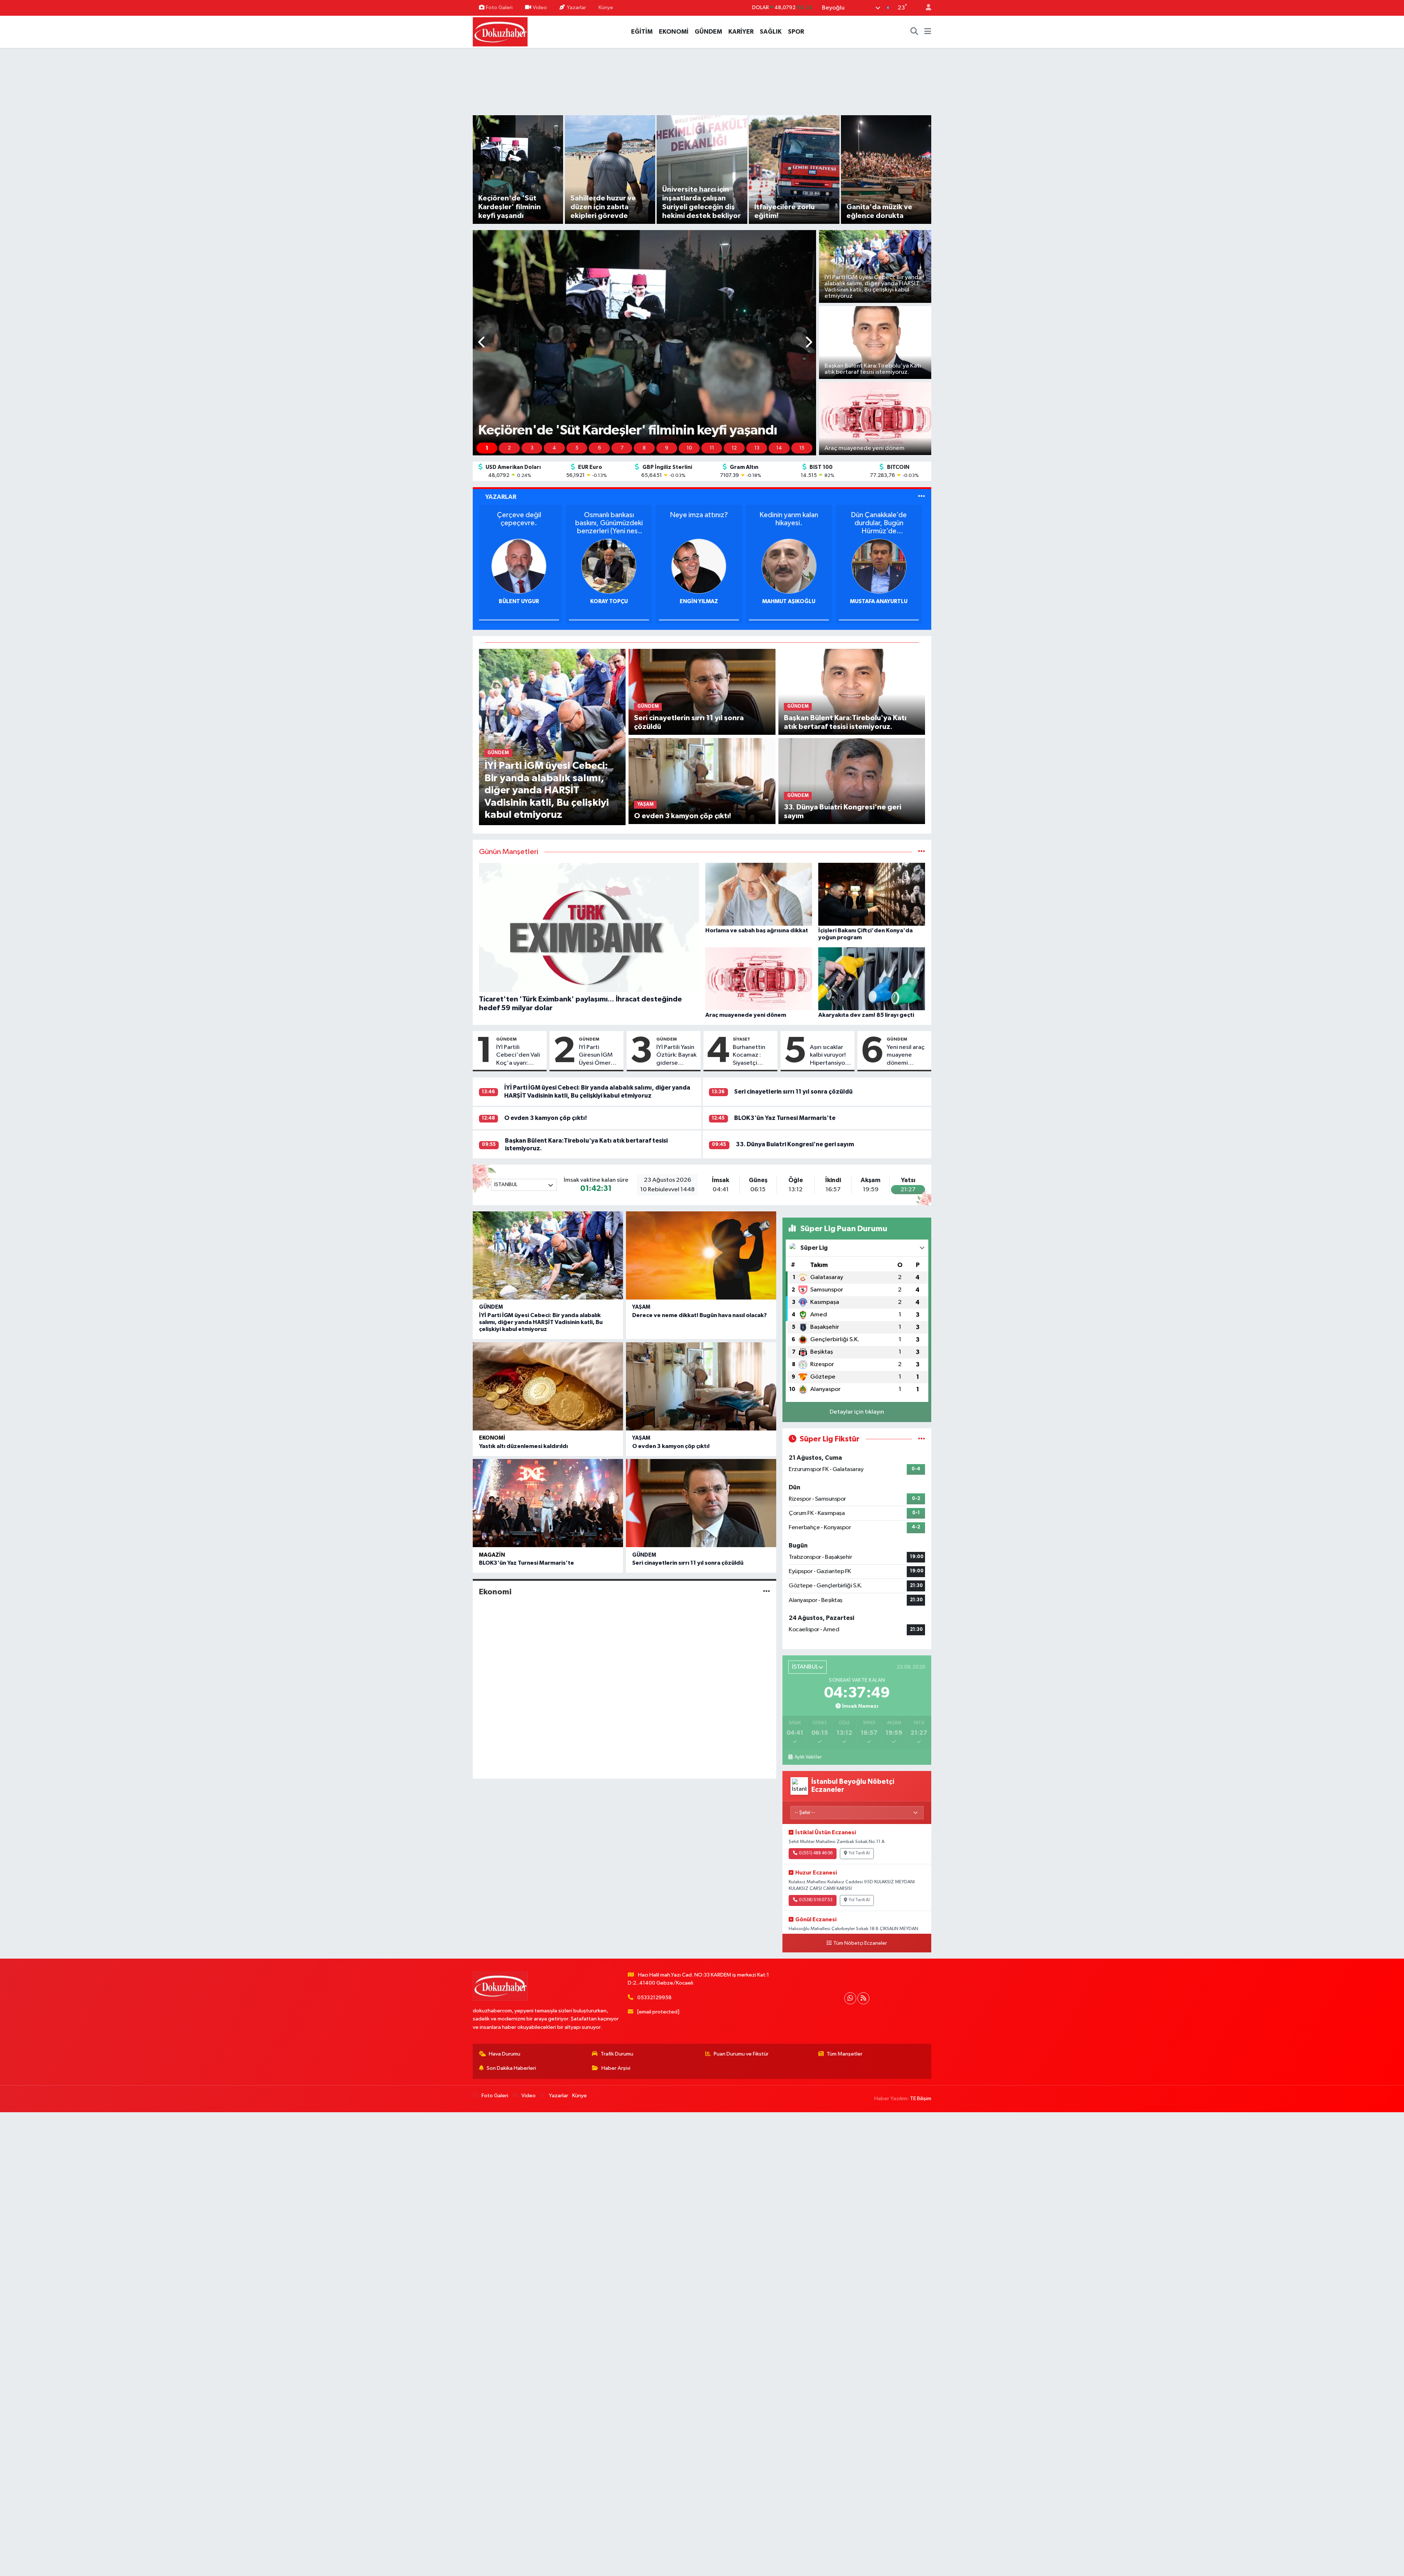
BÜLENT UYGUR (522, 601)
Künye (606, 7)
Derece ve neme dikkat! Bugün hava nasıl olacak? (699, 1315)
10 (689, 448)
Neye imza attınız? (702, 515)
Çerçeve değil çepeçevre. (522, 519)
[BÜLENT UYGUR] (522, 566)
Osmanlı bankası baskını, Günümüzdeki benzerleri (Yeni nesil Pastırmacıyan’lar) (612, 523)
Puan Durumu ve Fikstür (741, 2054)
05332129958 (654, 1998)
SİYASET (741, 1039)
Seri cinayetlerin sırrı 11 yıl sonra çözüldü (793, 1092)
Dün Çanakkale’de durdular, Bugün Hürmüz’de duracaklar (882, 523)
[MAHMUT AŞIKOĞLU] (792, 566)
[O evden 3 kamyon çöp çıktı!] (702, 781)
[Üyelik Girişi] (925, 8)
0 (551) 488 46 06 (816, 1853)
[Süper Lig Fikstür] (922, 1439)
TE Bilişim (921, 2099)
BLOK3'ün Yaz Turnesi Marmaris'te (785, 1118)
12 (734, 448)
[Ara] (914, 32)
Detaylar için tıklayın (857, 1412)
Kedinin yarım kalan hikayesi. (792, 519)
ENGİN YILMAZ (702, 601)
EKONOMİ (674, 32)
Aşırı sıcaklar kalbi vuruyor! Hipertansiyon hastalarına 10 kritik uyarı (829, 1056)
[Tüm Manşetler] (922, 852)
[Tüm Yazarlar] (922, 497)
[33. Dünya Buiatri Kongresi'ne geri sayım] (852, 781)
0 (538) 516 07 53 (816, 1900)
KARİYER (741, 32)
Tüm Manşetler (845, 2054)
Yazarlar (576, 7)
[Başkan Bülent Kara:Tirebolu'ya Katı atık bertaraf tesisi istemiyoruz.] (852, 692)
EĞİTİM (642, 32)
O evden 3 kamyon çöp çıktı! (546, 1118)
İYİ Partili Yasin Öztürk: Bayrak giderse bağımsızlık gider (676, 1056)
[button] (482, 343)
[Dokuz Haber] (500, 31)
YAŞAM (641, 1307)
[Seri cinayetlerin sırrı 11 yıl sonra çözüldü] (702, 692)
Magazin (492, 1555)
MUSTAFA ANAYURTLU (882, 601)
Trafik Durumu (617, 2054)
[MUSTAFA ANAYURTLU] (882, 566)
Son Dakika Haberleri (511, 2068)
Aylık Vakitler (808, 1757)
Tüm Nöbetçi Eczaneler (860, 1943)
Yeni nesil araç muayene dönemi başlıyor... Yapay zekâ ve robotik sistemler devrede (906, 1056)
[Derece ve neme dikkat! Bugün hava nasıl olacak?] (701, 1255)
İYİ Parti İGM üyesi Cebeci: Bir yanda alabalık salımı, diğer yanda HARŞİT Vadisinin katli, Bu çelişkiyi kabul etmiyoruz (541, 1322)
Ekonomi (492, 1438)
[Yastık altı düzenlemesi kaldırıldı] (548, 1386)
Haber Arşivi (616, 2068)
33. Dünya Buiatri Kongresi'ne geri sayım (795, 1144)
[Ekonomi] (767, 1592)
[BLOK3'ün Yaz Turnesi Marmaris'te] (548, 1503)
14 (779, 448)
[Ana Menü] (928, 32)
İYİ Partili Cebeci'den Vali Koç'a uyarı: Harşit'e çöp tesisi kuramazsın (519, 1056)
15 (802, 448)
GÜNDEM (708, 32)
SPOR (796, 32)
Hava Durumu (505, 2054)
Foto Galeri (499, 7)
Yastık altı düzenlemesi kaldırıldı (523, 1446)
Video (540, 7)
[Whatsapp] (850, 1998)
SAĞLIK (771, 32)
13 (757, 448)
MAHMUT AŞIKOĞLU (792, 601)
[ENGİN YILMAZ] (702, 566)
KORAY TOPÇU (612, 601)
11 (712, 448)
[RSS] (863, 1998)
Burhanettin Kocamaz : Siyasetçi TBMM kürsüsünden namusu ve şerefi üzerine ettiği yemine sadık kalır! (752, 1056)
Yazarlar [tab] (501, 497)
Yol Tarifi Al (859, 1853)
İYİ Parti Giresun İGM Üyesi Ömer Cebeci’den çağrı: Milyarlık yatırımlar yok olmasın (599, 1056)
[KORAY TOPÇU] (612, 566)
